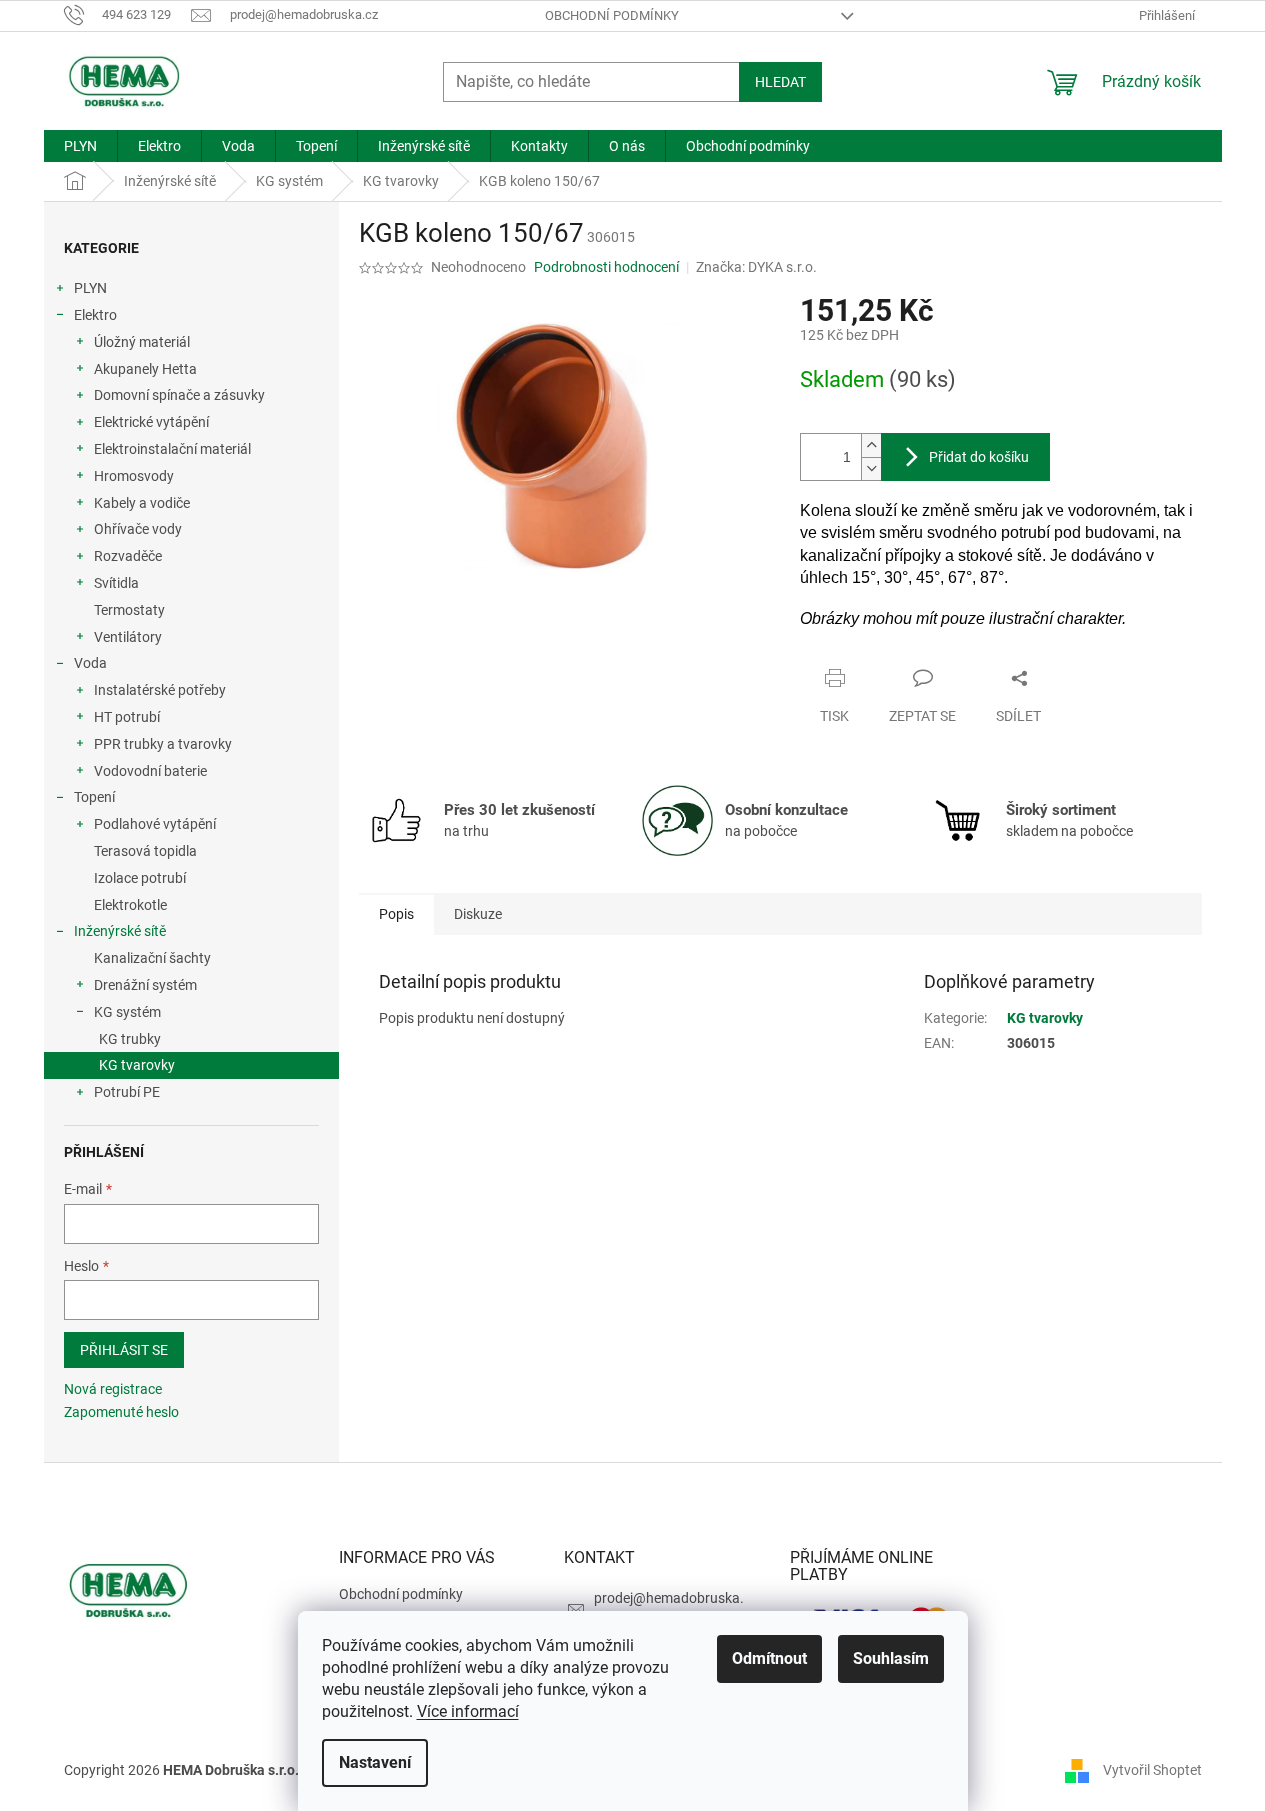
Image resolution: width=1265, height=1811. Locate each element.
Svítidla (116, 583)
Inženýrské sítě (120, 931)
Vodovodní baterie (150, 771)
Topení (94, 797)
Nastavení (375, 1762)
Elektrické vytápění (151, 422)
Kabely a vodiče (142, 503)
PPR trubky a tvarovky (163, 744)
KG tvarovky (137, 1065)
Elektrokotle (130, 905)
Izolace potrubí (140, 878)
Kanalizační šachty (152, 958)
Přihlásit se (124, 1350)
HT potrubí (127, 717)
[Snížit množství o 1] (871, 468)
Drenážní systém (145, 985)
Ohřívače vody (138, 529)
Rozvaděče (128, 556)
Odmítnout (769, 1658)
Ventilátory (128, 637)
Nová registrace (113, 1389)
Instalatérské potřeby (160, 690)
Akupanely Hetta (145, 369)
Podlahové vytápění (155, 824)
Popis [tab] (396, 914)
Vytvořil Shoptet (1152, 1769)
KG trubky (130, 1039)
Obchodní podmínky (612, 15)
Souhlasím (891, 1658)
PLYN (90, 288)
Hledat (780, 82)
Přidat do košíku (979, 457)
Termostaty (129, 610)
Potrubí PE (127, 1092)
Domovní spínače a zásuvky (179, 395)
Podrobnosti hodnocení (606, 267)
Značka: (756, 267)
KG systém (127, 1012)
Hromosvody (134, 476)
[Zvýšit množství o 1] (871, 445)
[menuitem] (80, 146)
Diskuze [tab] (478, 914)
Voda (90, 663)
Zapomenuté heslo (121, 1412)
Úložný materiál (142, 342)
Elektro (95, 315)
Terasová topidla (145, 851)
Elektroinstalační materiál (172, 449)
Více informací (468, 1711)
